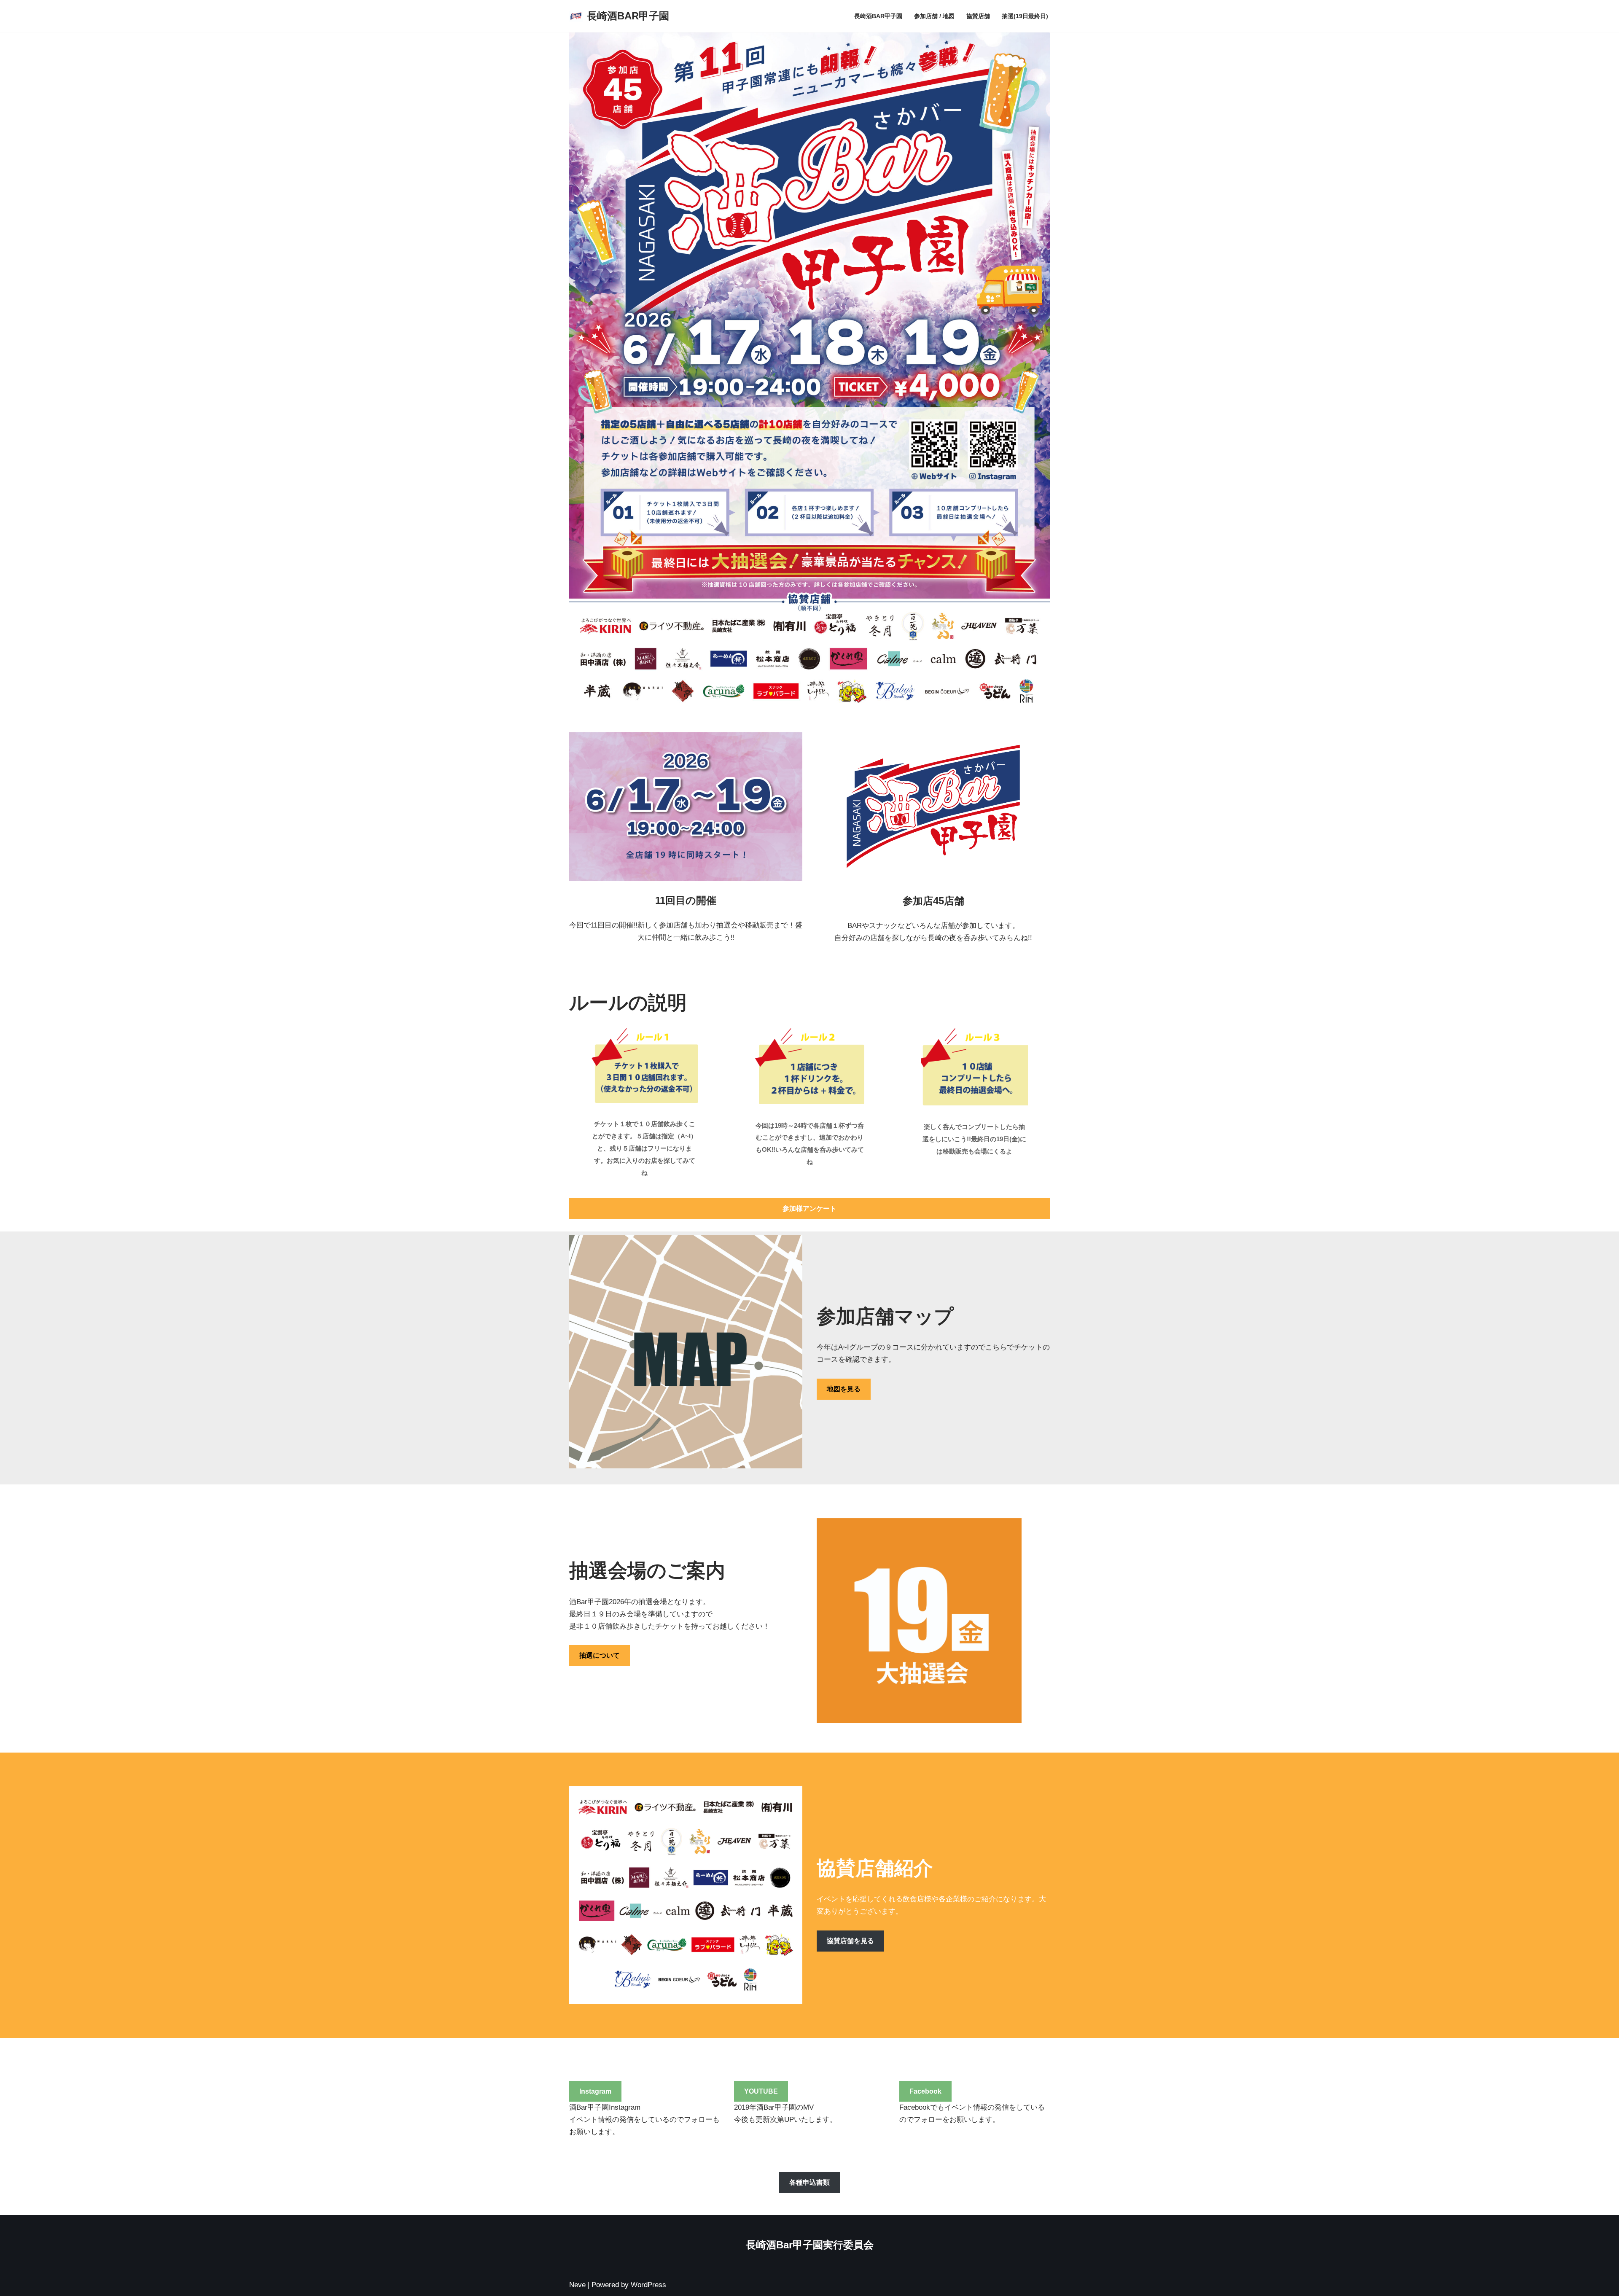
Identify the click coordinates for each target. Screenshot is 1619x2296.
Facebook (925, 2091)
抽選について (600, 1655)
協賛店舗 (978, 16)
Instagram (595, 2091)
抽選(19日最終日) (1025, 16)
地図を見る (844, 1389)
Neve (577, 2285)
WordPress (648, 2285)
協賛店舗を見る (850, 1941)
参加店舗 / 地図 (934, 16)
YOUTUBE (761, 2091)
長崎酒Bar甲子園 (878, 16)
